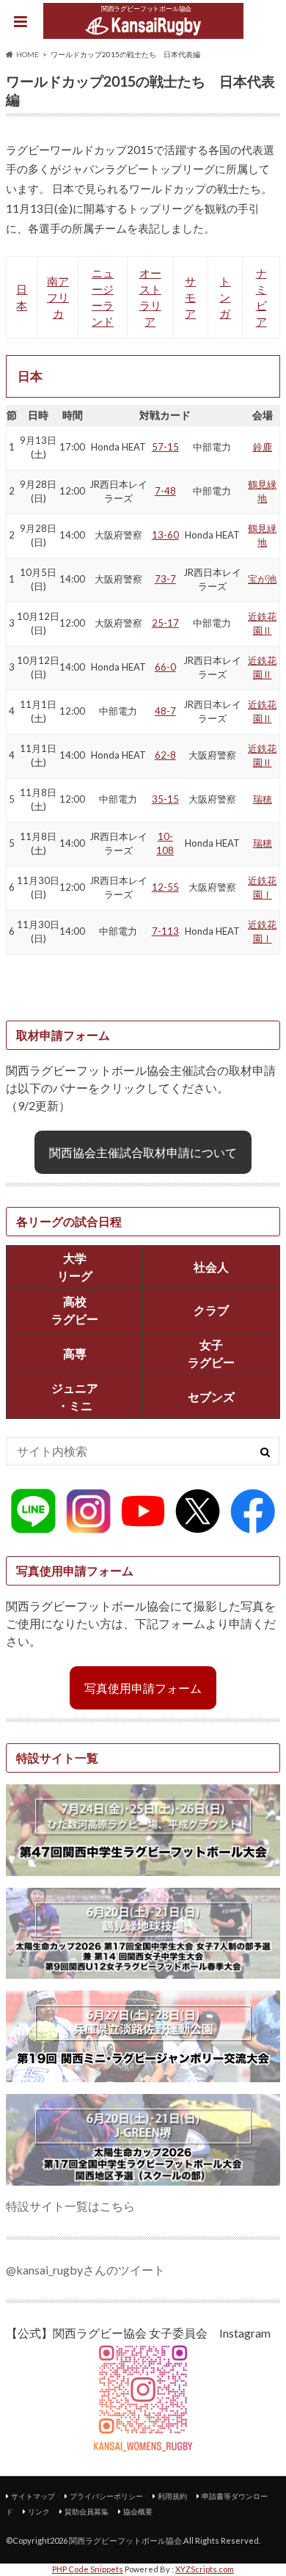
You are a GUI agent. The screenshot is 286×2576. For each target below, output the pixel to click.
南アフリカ (58, 298)
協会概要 (138, 2511)
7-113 (165, 931)
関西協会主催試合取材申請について (143, 1152)
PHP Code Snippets (88, 2569)
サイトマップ (33, 2496)
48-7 (165, 711)
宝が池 (262, 579)
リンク (39, 2511)
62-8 (165, 755)
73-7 (165, 579)
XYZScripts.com (205, 2569)
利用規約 (172, 2496)
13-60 (165, 535)
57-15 (165, 447)
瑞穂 (263, 799)
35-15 (165, 799)
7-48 (165, 491)
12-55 (165, 887)
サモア (190, 298)
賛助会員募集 (87, 2511)
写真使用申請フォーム (143, 1688)
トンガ (225, 298)
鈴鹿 (263, 447)
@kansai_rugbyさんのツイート (85, 2270)
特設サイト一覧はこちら (70, 2206)
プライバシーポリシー (106, 2496)
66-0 (165, 667)
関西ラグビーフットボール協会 (125, 2540)
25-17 (165, 623)
